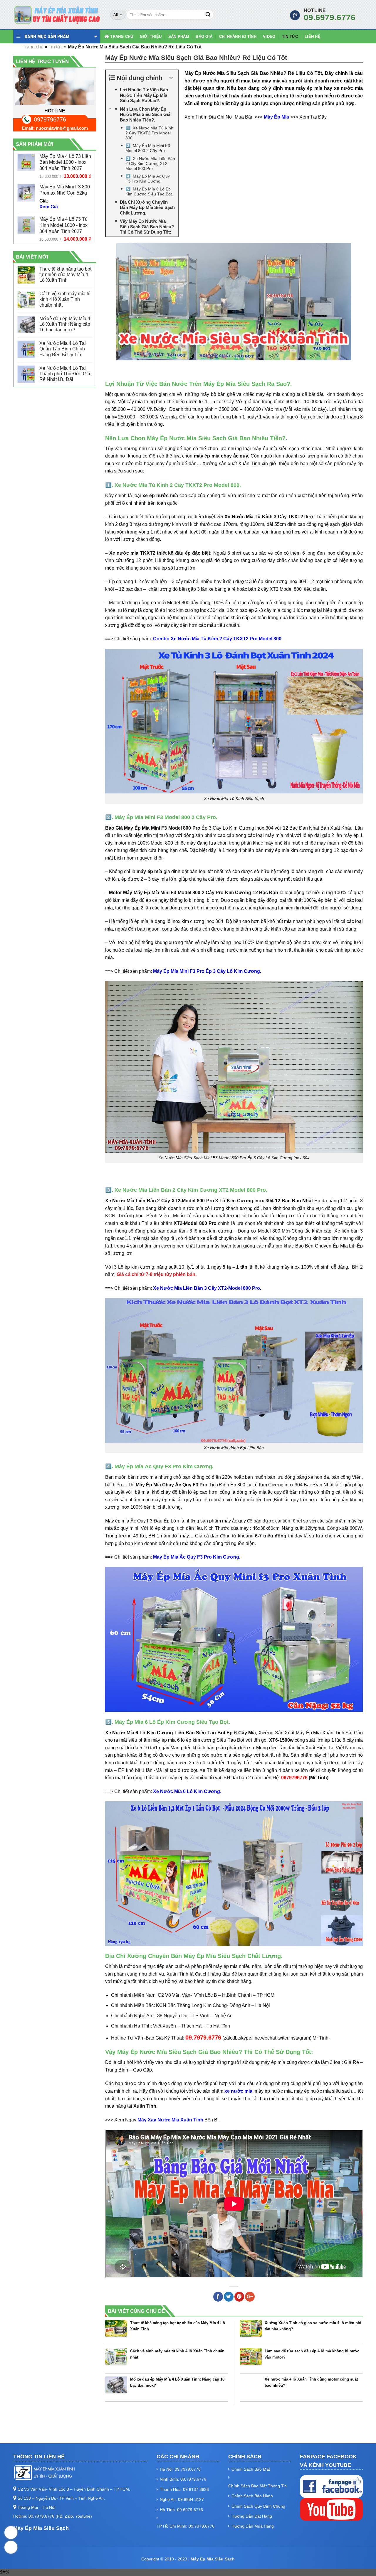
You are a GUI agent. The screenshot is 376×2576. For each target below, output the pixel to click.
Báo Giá (204, 37)
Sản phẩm (179, 37)
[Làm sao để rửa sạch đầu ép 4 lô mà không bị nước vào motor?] (251, 2359)
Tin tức (56, 47)
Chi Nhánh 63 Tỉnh (238, 37)
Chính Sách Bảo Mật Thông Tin (257, 2486)
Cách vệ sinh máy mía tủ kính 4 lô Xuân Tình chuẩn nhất (65, 299)
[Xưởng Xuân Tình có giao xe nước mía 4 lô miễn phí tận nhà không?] (251, 2331)
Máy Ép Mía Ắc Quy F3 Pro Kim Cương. (197, 1557)
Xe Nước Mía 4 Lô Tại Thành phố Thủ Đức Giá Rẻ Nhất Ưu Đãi (65, 374)
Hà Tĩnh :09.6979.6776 (181, 2510)
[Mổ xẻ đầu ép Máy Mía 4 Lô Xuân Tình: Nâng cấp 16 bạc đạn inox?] (116, 2387)
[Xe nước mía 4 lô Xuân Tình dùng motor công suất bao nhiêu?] (251, 2387)
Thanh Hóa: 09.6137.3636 (184, 2489)
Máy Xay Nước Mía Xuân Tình (170, 2120)
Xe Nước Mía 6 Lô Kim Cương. (187, 1791)
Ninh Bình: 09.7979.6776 (183, 2479)
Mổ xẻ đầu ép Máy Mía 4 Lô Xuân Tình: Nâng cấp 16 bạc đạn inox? (65, 324)
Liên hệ (313, 37)
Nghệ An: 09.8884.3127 (182, 2499)
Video (269, 37)
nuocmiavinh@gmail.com (62, 128)
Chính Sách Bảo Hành (252, 2496)
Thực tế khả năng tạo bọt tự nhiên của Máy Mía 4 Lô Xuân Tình (65, 275)
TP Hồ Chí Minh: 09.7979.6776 (186, 2526)
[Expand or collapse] (171, 78)
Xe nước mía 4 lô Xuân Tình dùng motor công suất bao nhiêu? (311, 2382)
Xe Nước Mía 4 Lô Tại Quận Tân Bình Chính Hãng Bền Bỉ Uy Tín (63, 349)
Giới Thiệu (151, 37)
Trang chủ (122, 37)
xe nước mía (238, 2091)
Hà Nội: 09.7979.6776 (180, 2469)
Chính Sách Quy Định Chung (258, 2506)
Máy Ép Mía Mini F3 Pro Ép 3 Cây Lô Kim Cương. (207, 971)
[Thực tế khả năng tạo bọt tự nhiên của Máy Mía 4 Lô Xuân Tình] (116, 2331)
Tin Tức (290, 37)
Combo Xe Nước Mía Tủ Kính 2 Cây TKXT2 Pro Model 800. (218, 639)
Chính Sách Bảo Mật (251, 2469)
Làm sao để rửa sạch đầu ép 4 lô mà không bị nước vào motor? (312, 2354)
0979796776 (50, 119)
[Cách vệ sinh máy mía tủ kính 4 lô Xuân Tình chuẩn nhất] (116, 2359)
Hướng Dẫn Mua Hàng (253, 2526)
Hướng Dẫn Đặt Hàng (252, 2516)
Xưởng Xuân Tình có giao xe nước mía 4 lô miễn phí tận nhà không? (313, 2326)
